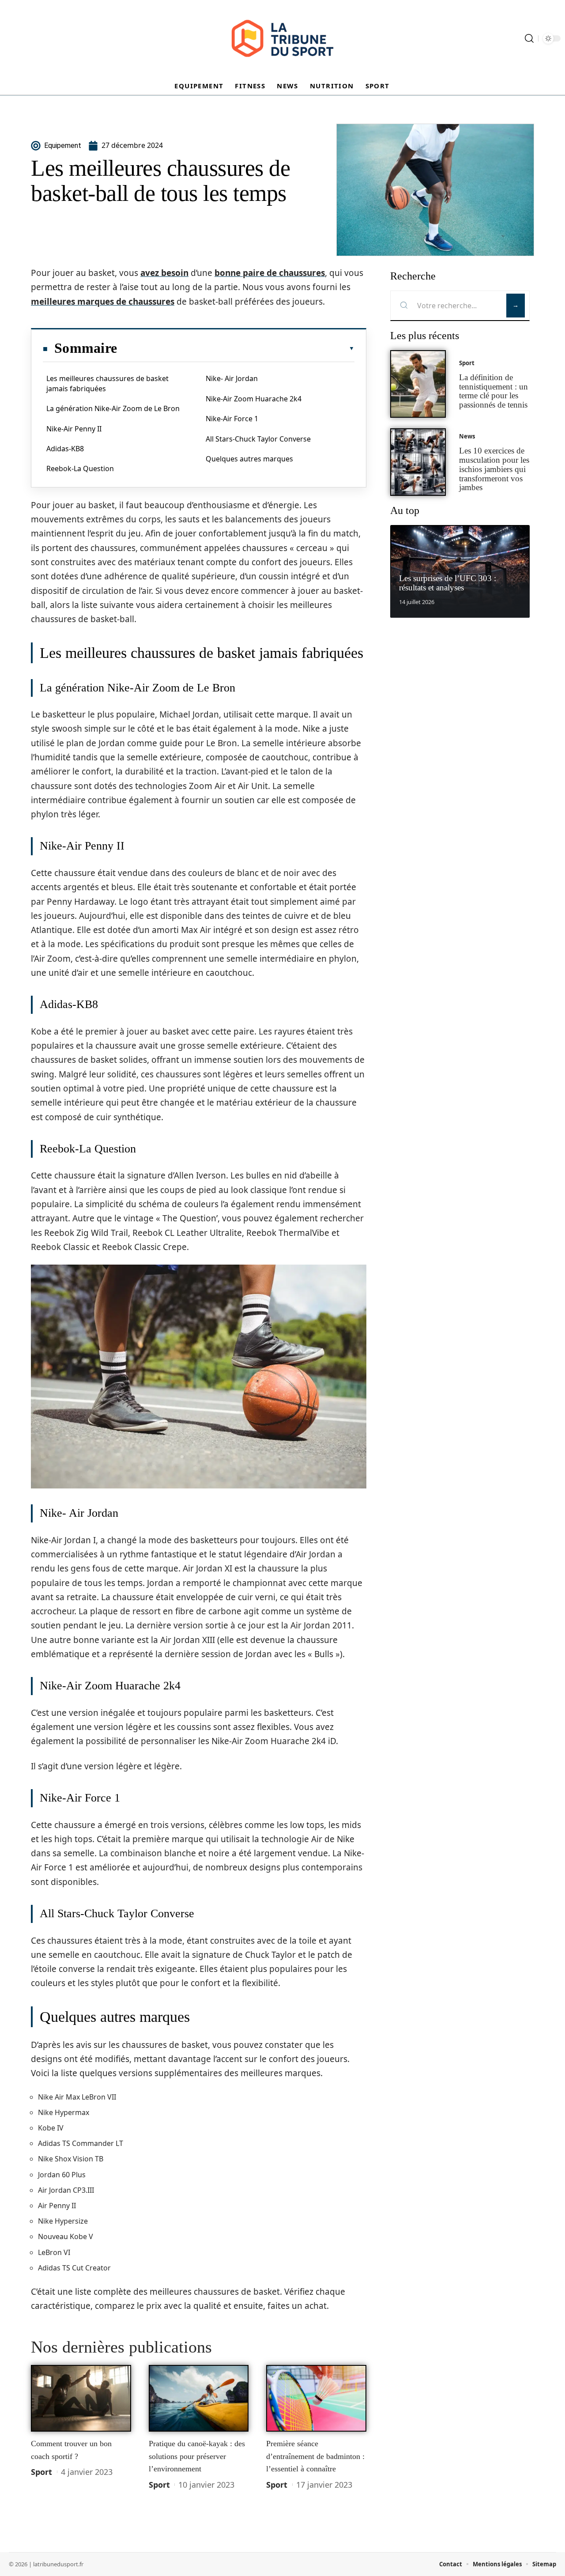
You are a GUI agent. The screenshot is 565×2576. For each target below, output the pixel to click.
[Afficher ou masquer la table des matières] (236, 348)
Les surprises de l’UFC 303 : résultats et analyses (448, 583)
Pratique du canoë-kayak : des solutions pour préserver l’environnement (197, 2456)
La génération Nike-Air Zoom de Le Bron (113, 408)
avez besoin (164, 273)
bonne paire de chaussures (270, 273)
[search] (529, 38)
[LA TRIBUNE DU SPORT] (282, 38)
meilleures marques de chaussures (103, 302)
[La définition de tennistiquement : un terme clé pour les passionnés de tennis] (418, 384)
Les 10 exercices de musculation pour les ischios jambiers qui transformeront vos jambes (494, 469)
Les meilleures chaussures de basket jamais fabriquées (107, 383)
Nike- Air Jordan (232, 378)
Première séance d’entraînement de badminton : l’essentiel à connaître (315, 2456)
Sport (41, 2472)
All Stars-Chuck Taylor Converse (258, 439)
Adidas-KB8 (65, 449)
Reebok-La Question (80, 468)
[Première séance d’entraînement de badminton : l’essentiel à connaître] (316, 2398)
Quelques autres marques (249, 459)
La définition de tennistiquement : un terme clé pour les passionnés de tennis (493, 391)
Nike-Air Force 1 (232, 419)
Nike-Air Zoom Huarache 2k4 (254, 399)
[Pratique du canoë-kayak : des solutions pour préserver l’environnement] (199, 2398)
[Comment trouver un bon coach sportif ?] (81, 2398)
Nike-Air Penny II (74, 429)
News (467, 436)
